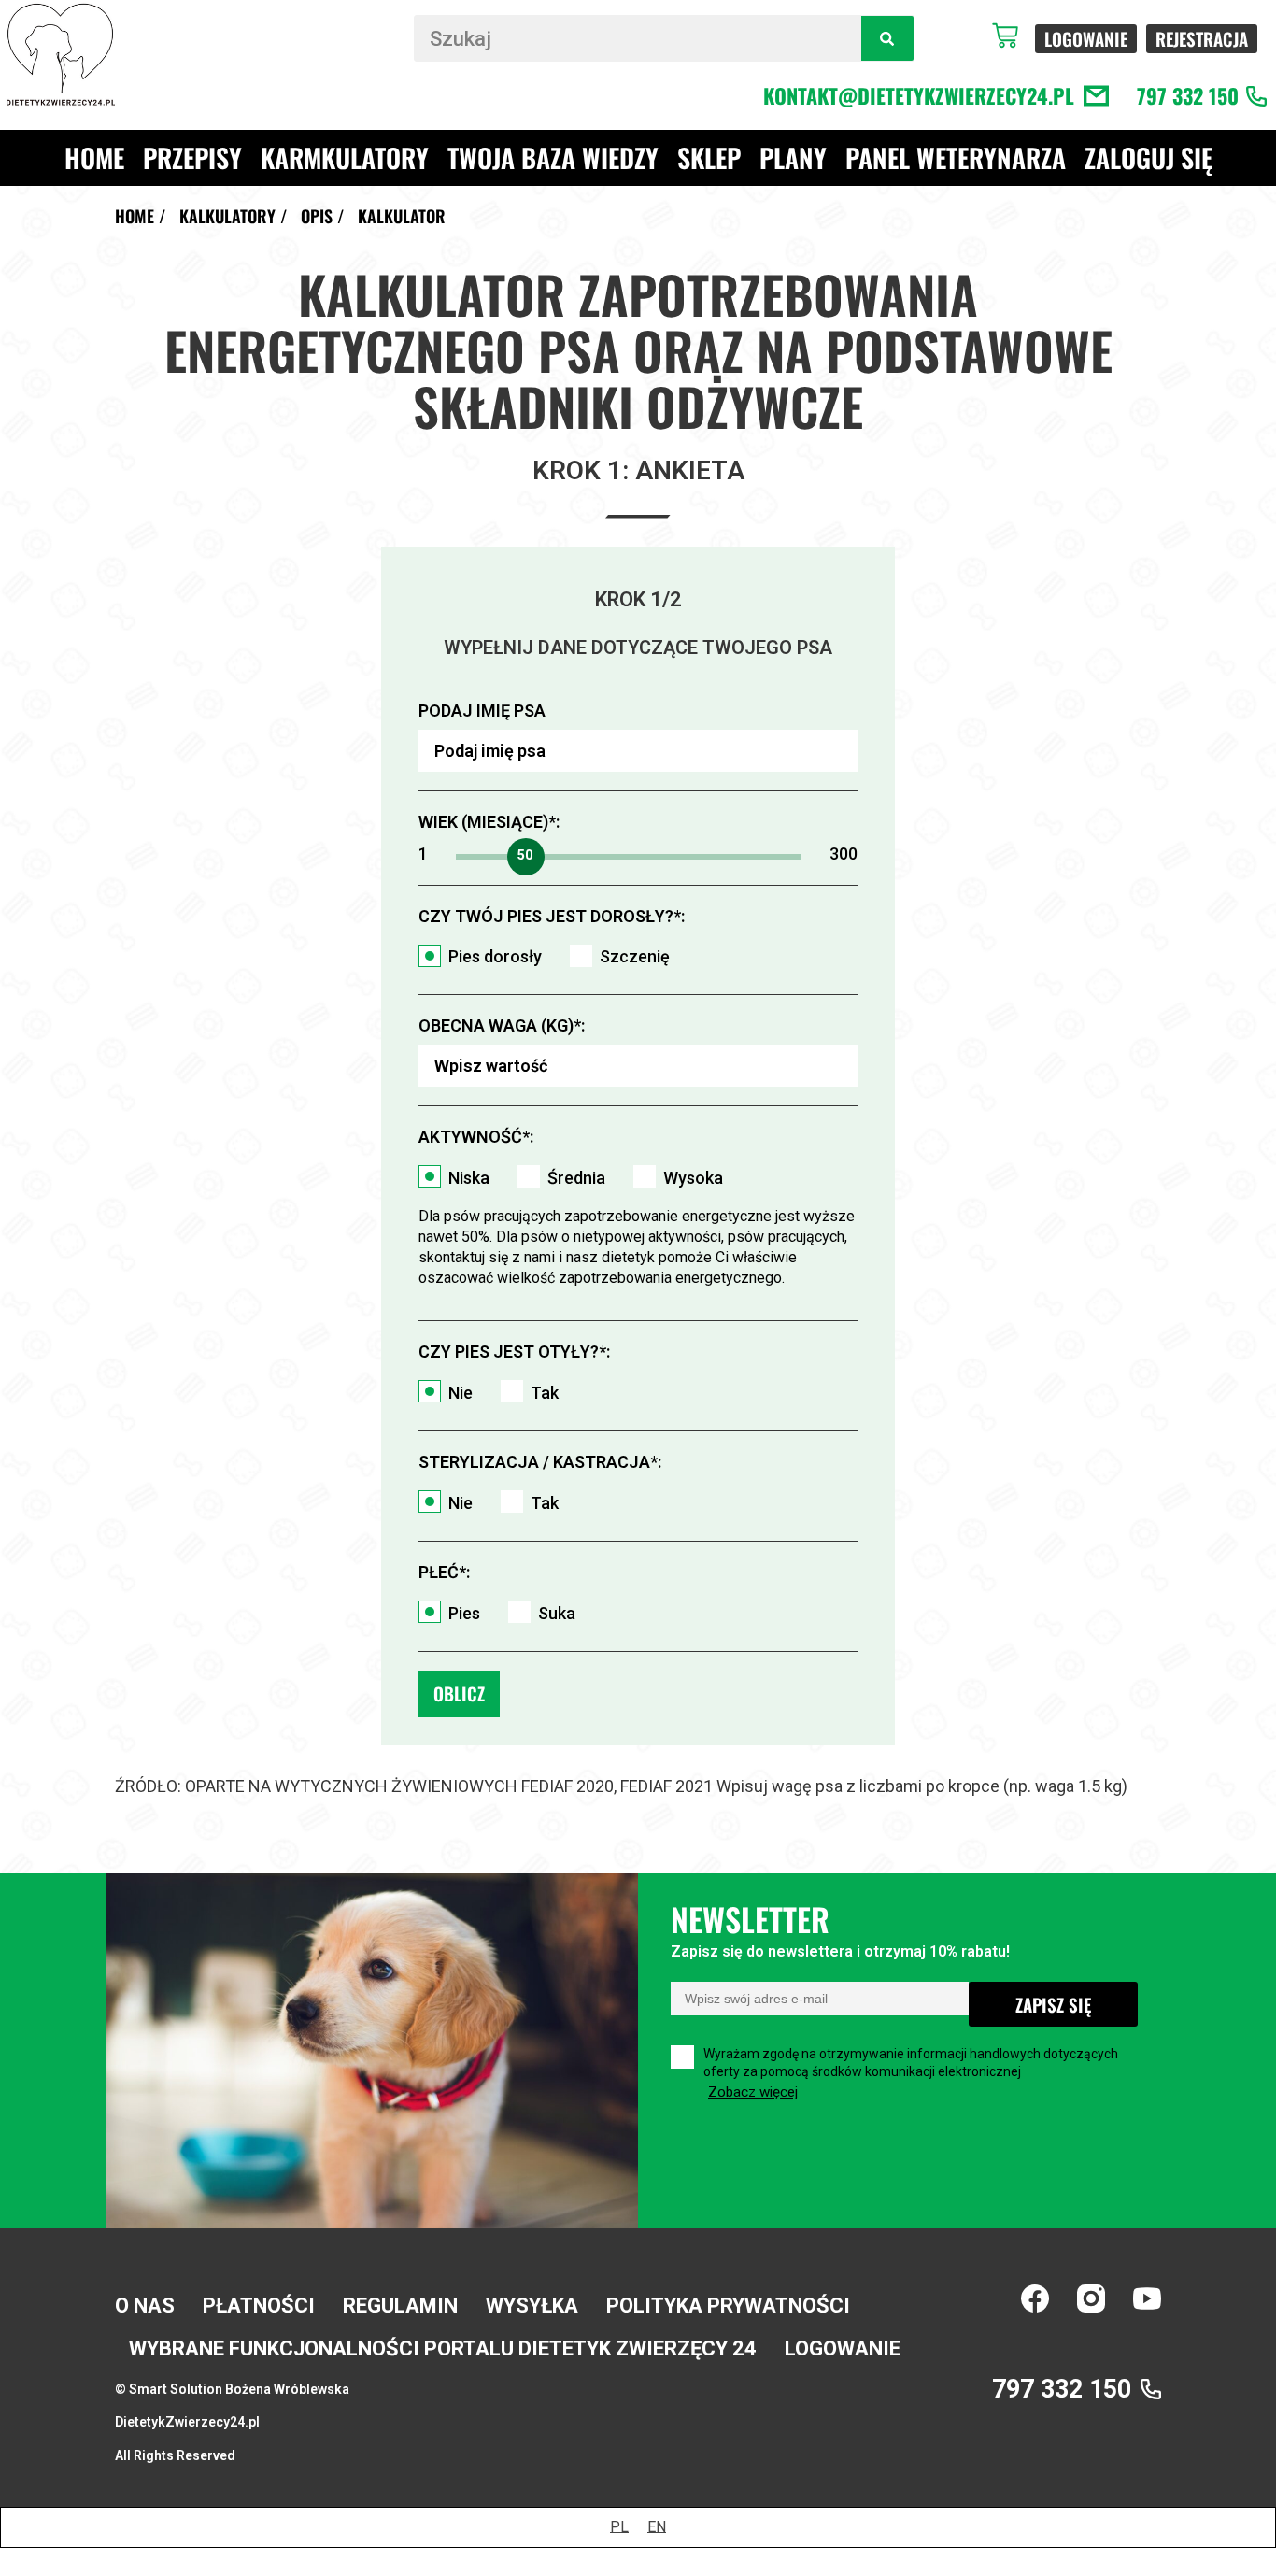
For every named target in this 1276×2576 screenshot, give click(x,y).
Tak (545, 1393)
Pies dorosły (495, 956)
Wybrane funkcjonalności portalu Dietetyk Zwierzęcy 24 (443, 2348)
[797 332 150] (1256, 96)
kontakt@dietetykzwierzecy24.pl (919, 95)
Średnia (576, 1178)
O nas (145, 2306)
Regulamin (400, 2306)
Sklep (709, 157)
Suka (557, 1613)
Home (94, 157)
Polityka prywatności (728, 2306)
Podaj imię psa (482, 711)
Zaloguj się (1148, 157)
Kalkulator (402, 216)
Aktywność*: (476, 1137)
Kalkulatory (227, 216)
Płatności (259, 2306)
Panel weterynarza (956, 157)
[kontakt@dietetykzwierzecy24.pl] (1096, 96)
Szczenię (635, 956)
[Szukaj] (887, 38)
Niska (469, 1178)
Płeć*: (444, 1572)
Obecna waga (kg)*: (502, 1025)
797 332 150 (1188, 95)
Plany (793, 157)
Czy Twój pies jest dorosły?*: (552, 916)
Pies (464, 1613)
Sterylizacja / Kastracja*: (540, 1462)
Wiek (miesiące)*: (489, 822)
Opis (317, 216)
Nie (461, 1393)
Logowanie (843, 2348)
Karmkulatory (345, 157)
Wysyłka (532, 2306)
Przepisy (192, 157)
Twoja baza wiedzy (553, 157)
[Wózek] (1014, 36)
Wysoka (693, 1178)
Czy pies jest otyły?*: (514, 1352)
